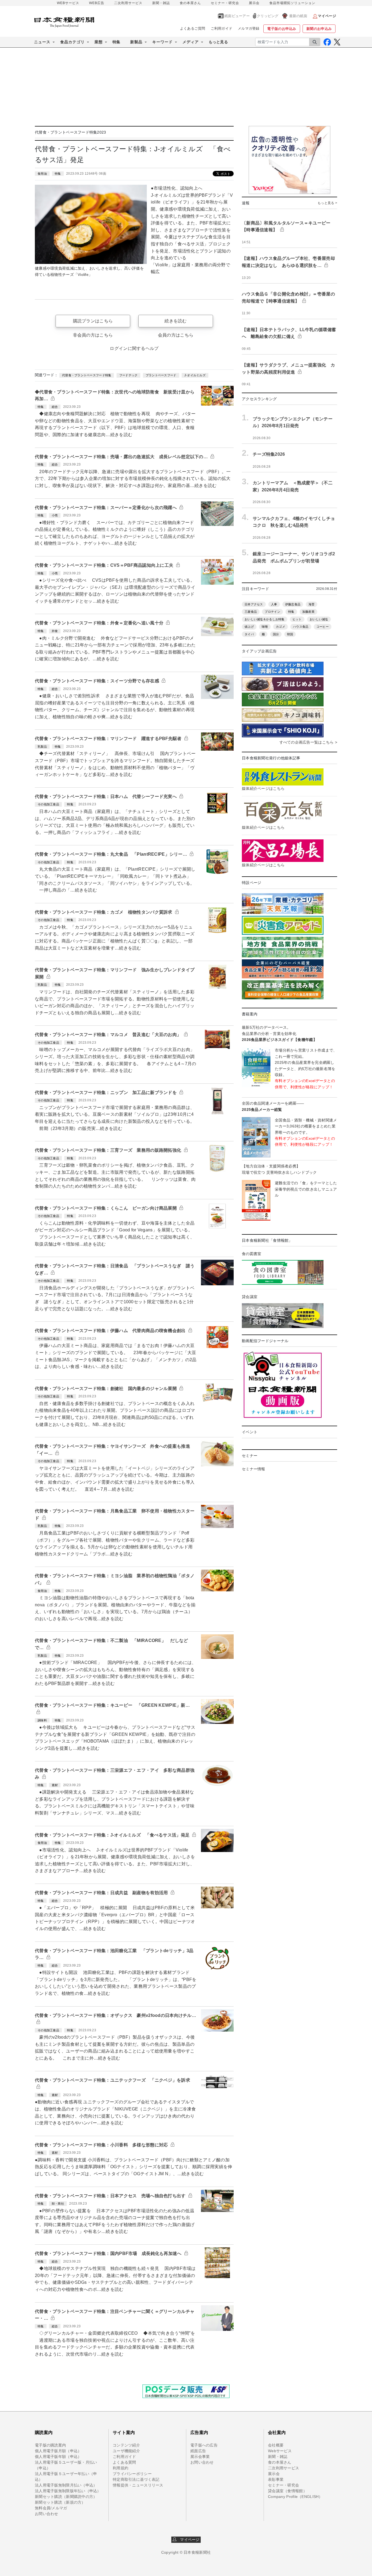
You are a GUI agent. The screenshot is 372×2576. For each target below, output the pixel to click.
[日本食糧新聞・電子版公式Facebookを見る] (327, 42)
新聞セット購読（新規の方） (60, 2502)
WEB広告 (97, 3)
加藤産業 (308, 612)
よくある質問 (124, 2462)
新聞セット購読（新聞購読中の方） (66, 2497)
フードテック (129, 375)
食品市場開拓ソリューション (292, 3)
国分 (276, 634)
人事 (274, 604)
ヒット (297, 619)
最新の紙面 (298, 16)
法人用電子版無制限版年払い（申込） (68, 2491)
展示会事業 (200, 2457)
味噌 (265, 627)
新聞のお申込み (319, 29)
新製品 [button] (136, 42)
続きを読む (176, 321)
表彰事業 (276, 2479)
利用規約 (121, 2468)
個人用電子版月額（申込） (58, 2451)
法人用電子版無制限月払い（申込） (66, 2485)
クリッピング (268, 16)
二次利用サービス (128, 3)
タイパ (249, 634)
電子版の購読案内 (50, 2445)
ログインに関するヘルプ (134, 348)
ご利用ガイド (222, 28)
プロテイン (272, 612)
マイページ (188, 2540)
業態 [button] (99, 42)
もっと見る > (327, 203)
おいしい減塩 (319, 619)
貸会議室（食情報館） (287, 2491)
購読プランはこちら (93, 321)
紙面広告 (198, 2451)
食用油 (42, 174)
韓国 (290, 634)
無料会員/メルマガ (51, 2508)
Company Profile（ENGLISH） (295, 2497)
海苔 (312, 604)
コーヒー (323, 627)
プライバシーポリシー (132, 2474)
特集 (116, 42)
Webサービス (280, 2451)
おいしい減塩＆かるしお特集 (265, 619)
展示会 (254, 3)
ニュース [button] (42, 42)
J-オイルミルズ (195, 375)
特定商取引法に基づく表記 (136, 2479)
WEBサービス (68, 3)
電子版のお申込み (282, 29)
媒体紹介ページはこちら (263, 788)
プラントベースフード (161, 375)
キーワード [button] (162, 42)
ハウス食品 (301, 627)
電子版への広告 (204, 2445)
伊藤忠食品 (293, 604)
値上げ (249, 627)
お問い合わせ (47, 2514)
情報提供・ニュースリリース (138, 2485)
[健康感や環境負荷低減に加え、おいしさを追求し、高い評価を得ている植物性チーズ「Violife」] (91, 224)
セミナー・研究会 (225, 3)
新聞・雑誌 (161, 3)
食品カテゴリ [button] (72, 42)
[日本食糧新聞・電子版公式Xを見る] (337, 42)
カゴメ (280, 627)
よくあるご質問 (193, 28)
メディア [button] (191, 42)
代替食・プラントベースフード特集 (87, 375)
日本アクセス (254, 604)
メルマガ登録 (249, 28)
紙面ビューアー (237, 16)
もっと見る (218, 42)
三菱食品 (251, 612)
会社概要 (276, 2445)
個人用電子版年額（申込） (58, 2457)
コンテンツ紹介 (126, 2445)
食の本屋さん (190, 3)
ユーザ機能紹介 (126, 2451)
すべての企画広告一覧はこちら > (308, 742)
